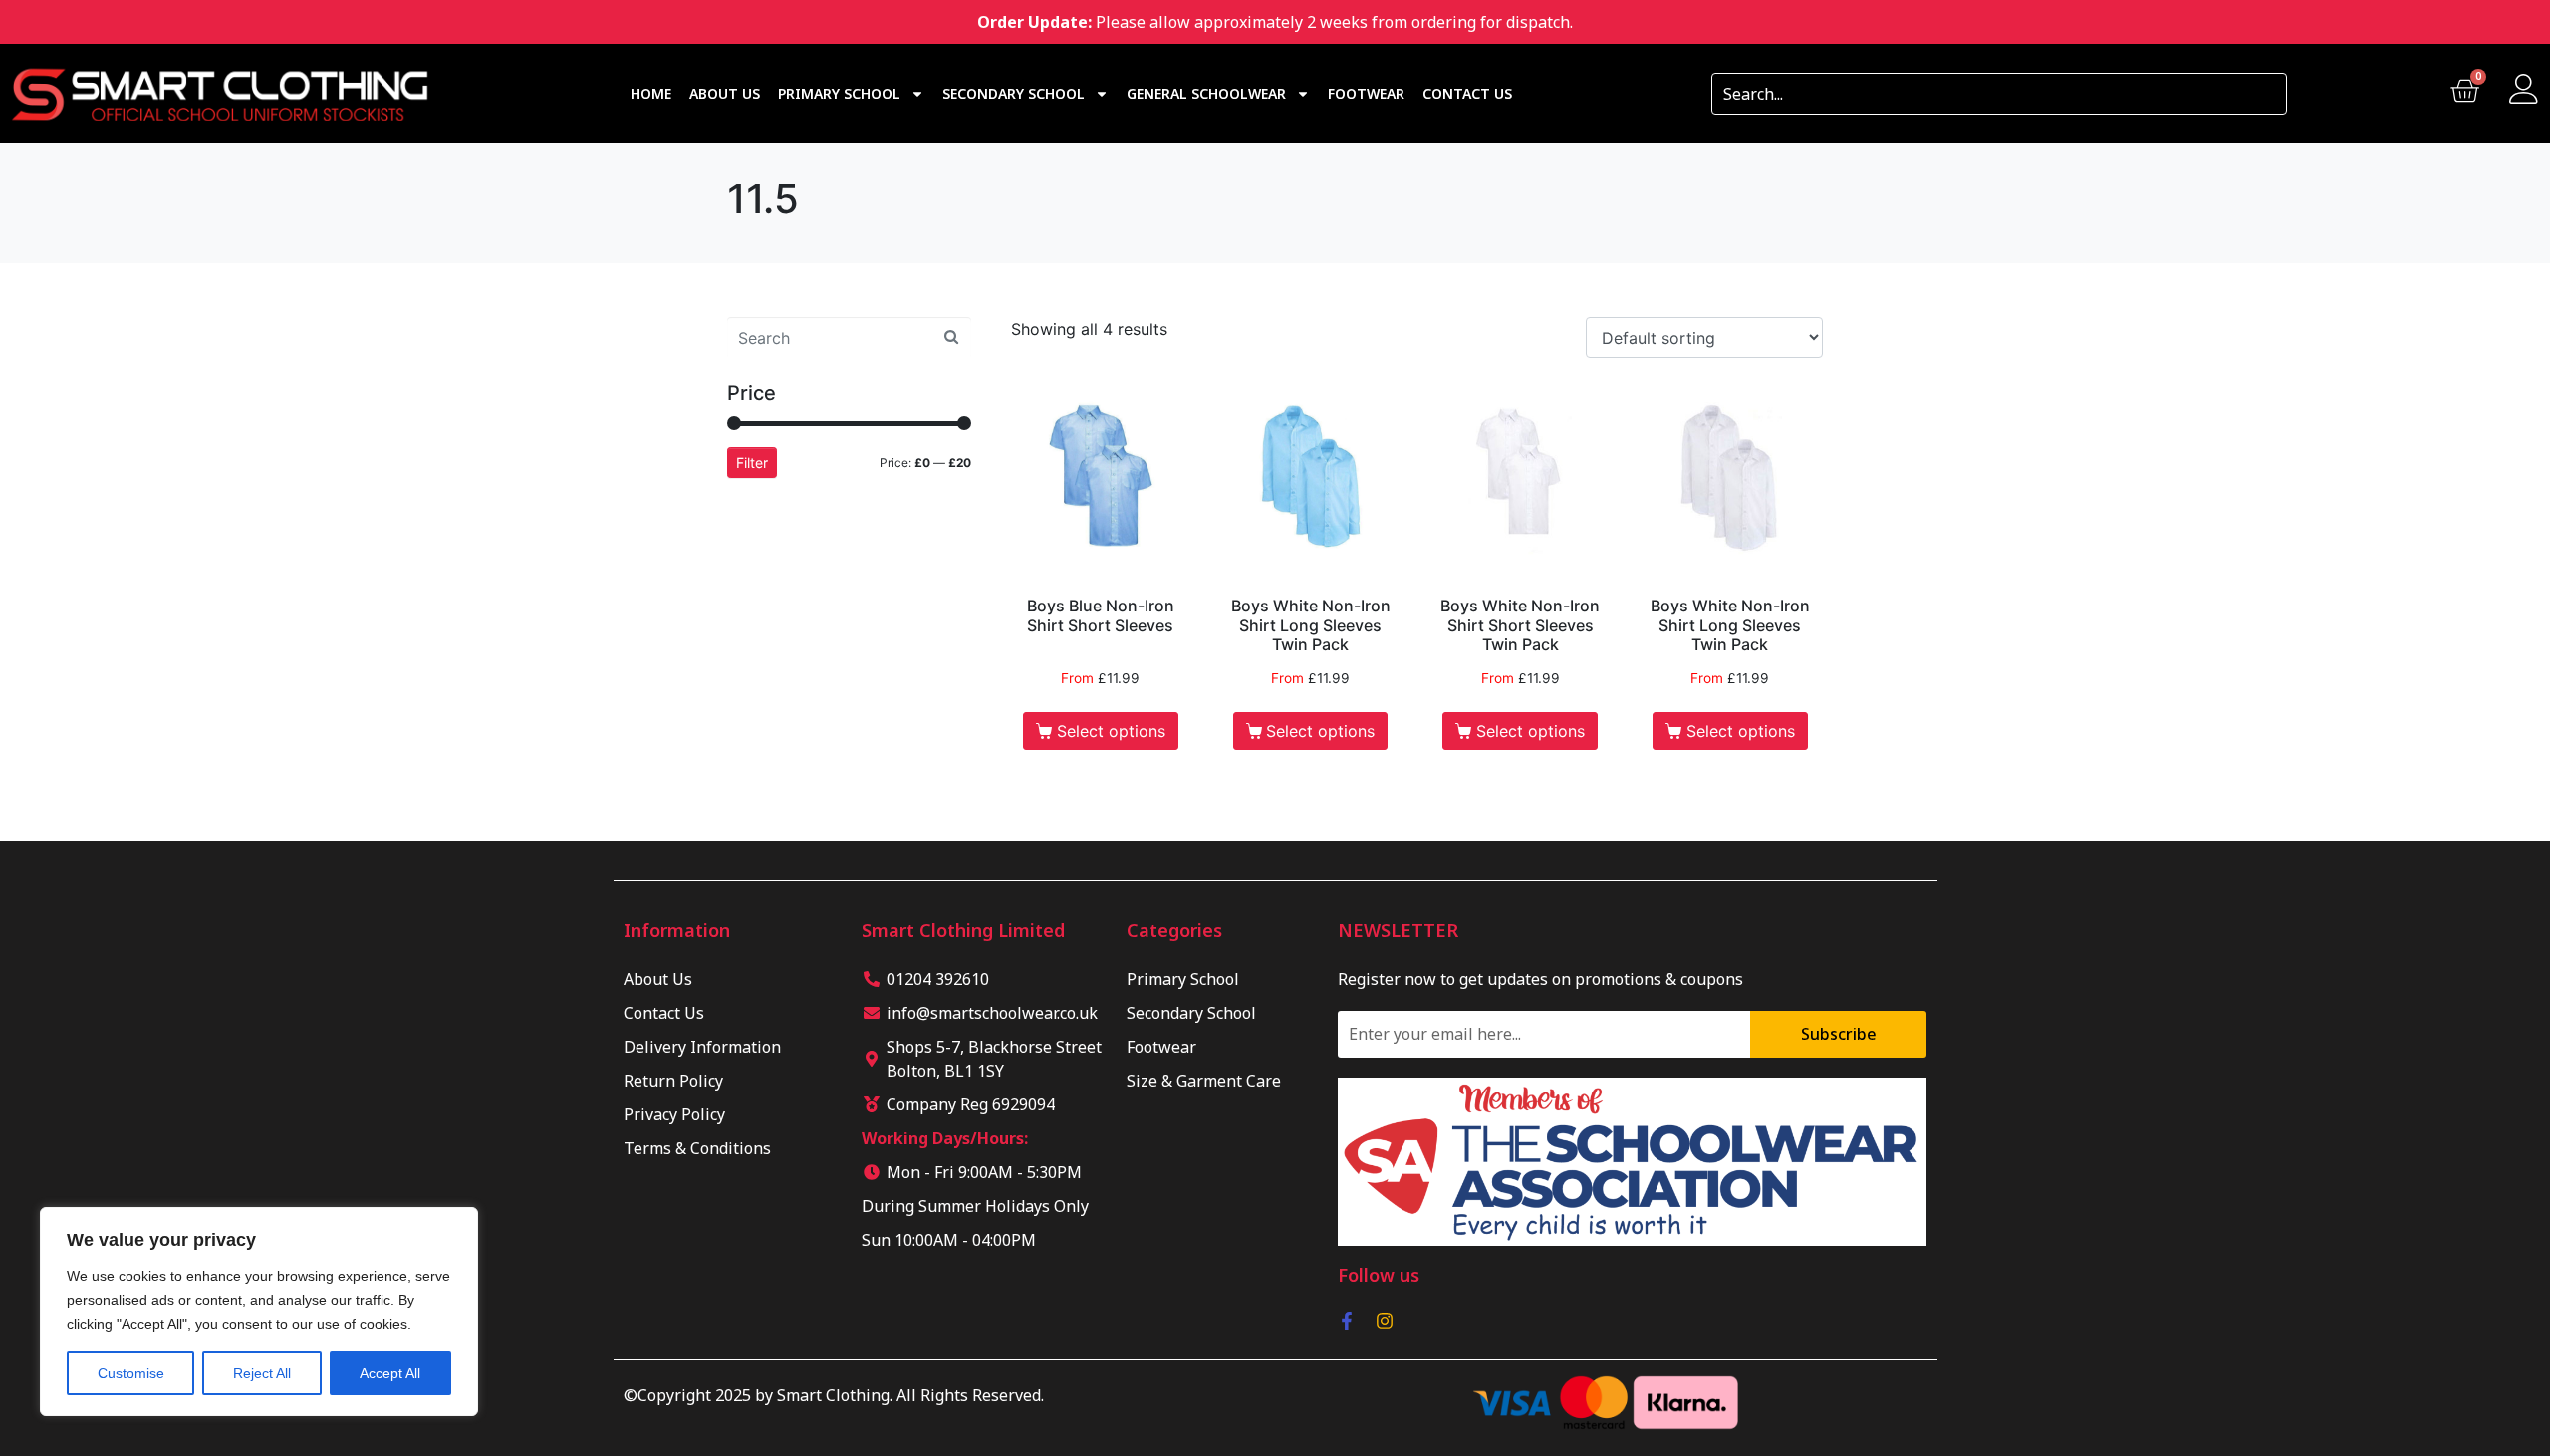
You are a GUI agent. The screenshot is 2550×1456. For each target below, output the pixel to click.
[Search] (2265, 94)
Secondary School (1014, 93)
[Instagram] (1385, 1321)
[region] (259, 1312)
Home (651, 93)
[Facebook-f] (1347, 1321)
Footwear (1366, 93)
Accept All (390, 1373)
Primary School (839, 93)
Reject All (262, 1373)
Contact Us (1467, 93)
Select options (1111, 731)
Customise (131, 1373)
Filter (752, 463)
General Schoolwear (1206, 93)
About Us (725, 93)
